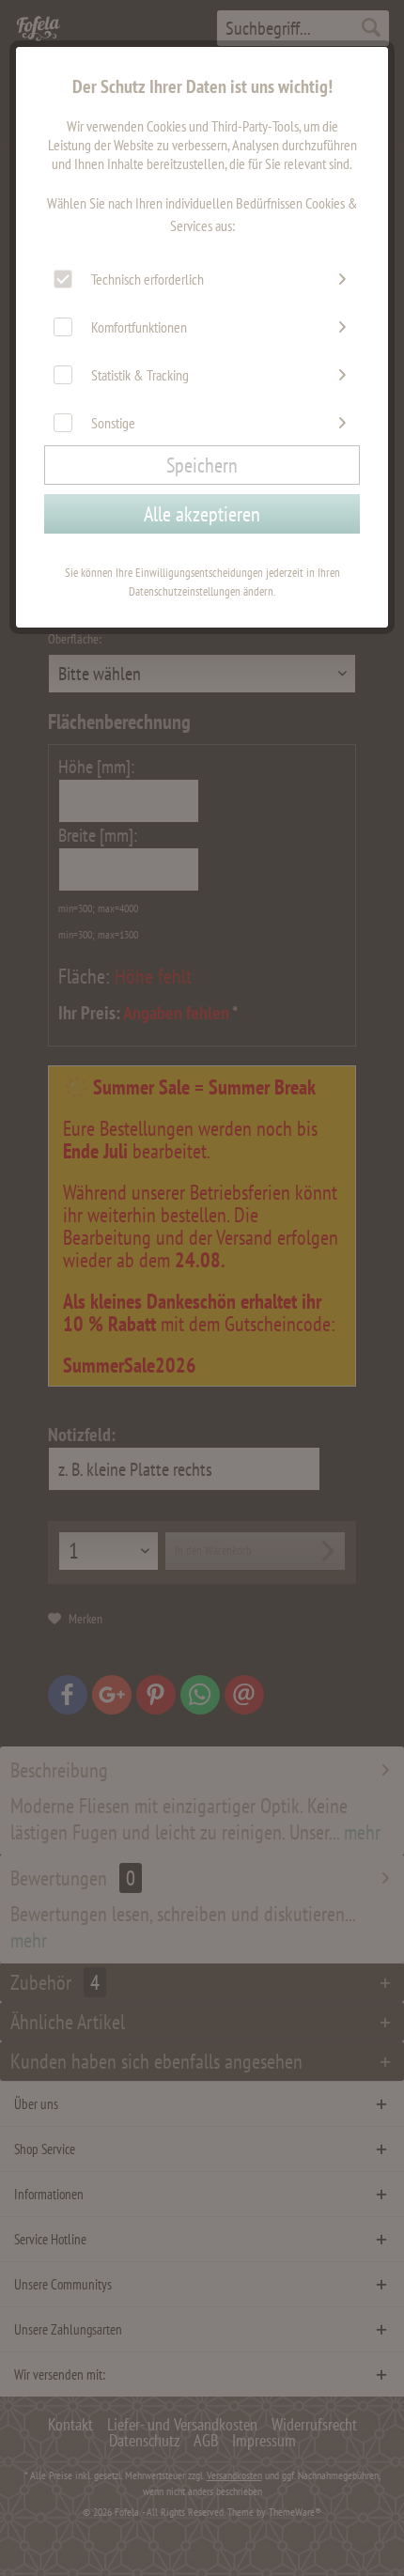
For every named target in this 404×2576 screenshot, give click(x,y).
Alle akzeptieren (202, 514)
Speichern (202, 465)
